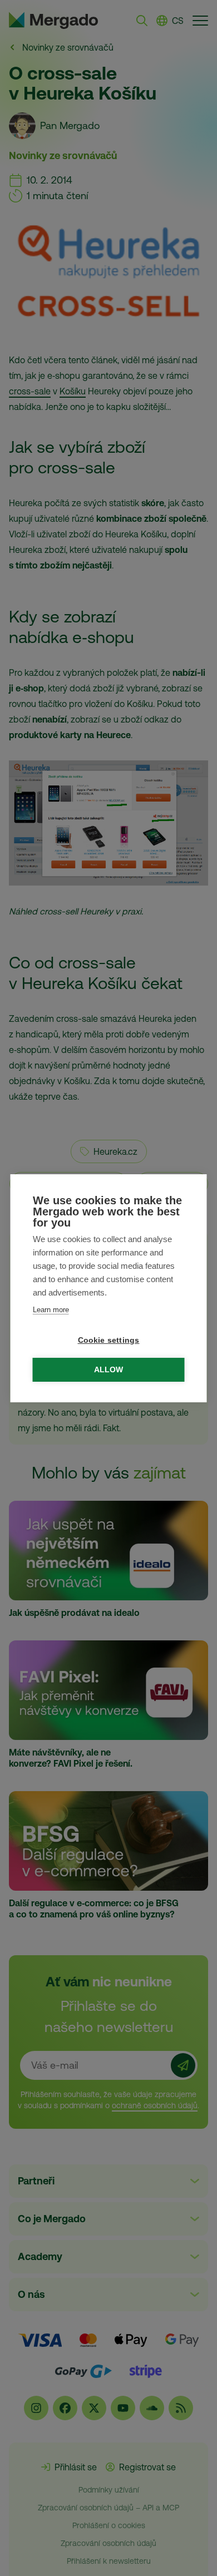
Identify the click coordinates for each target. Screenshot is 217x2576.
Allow (109, 1370)
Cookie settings (109, 1340)
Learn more (51, 1310)
